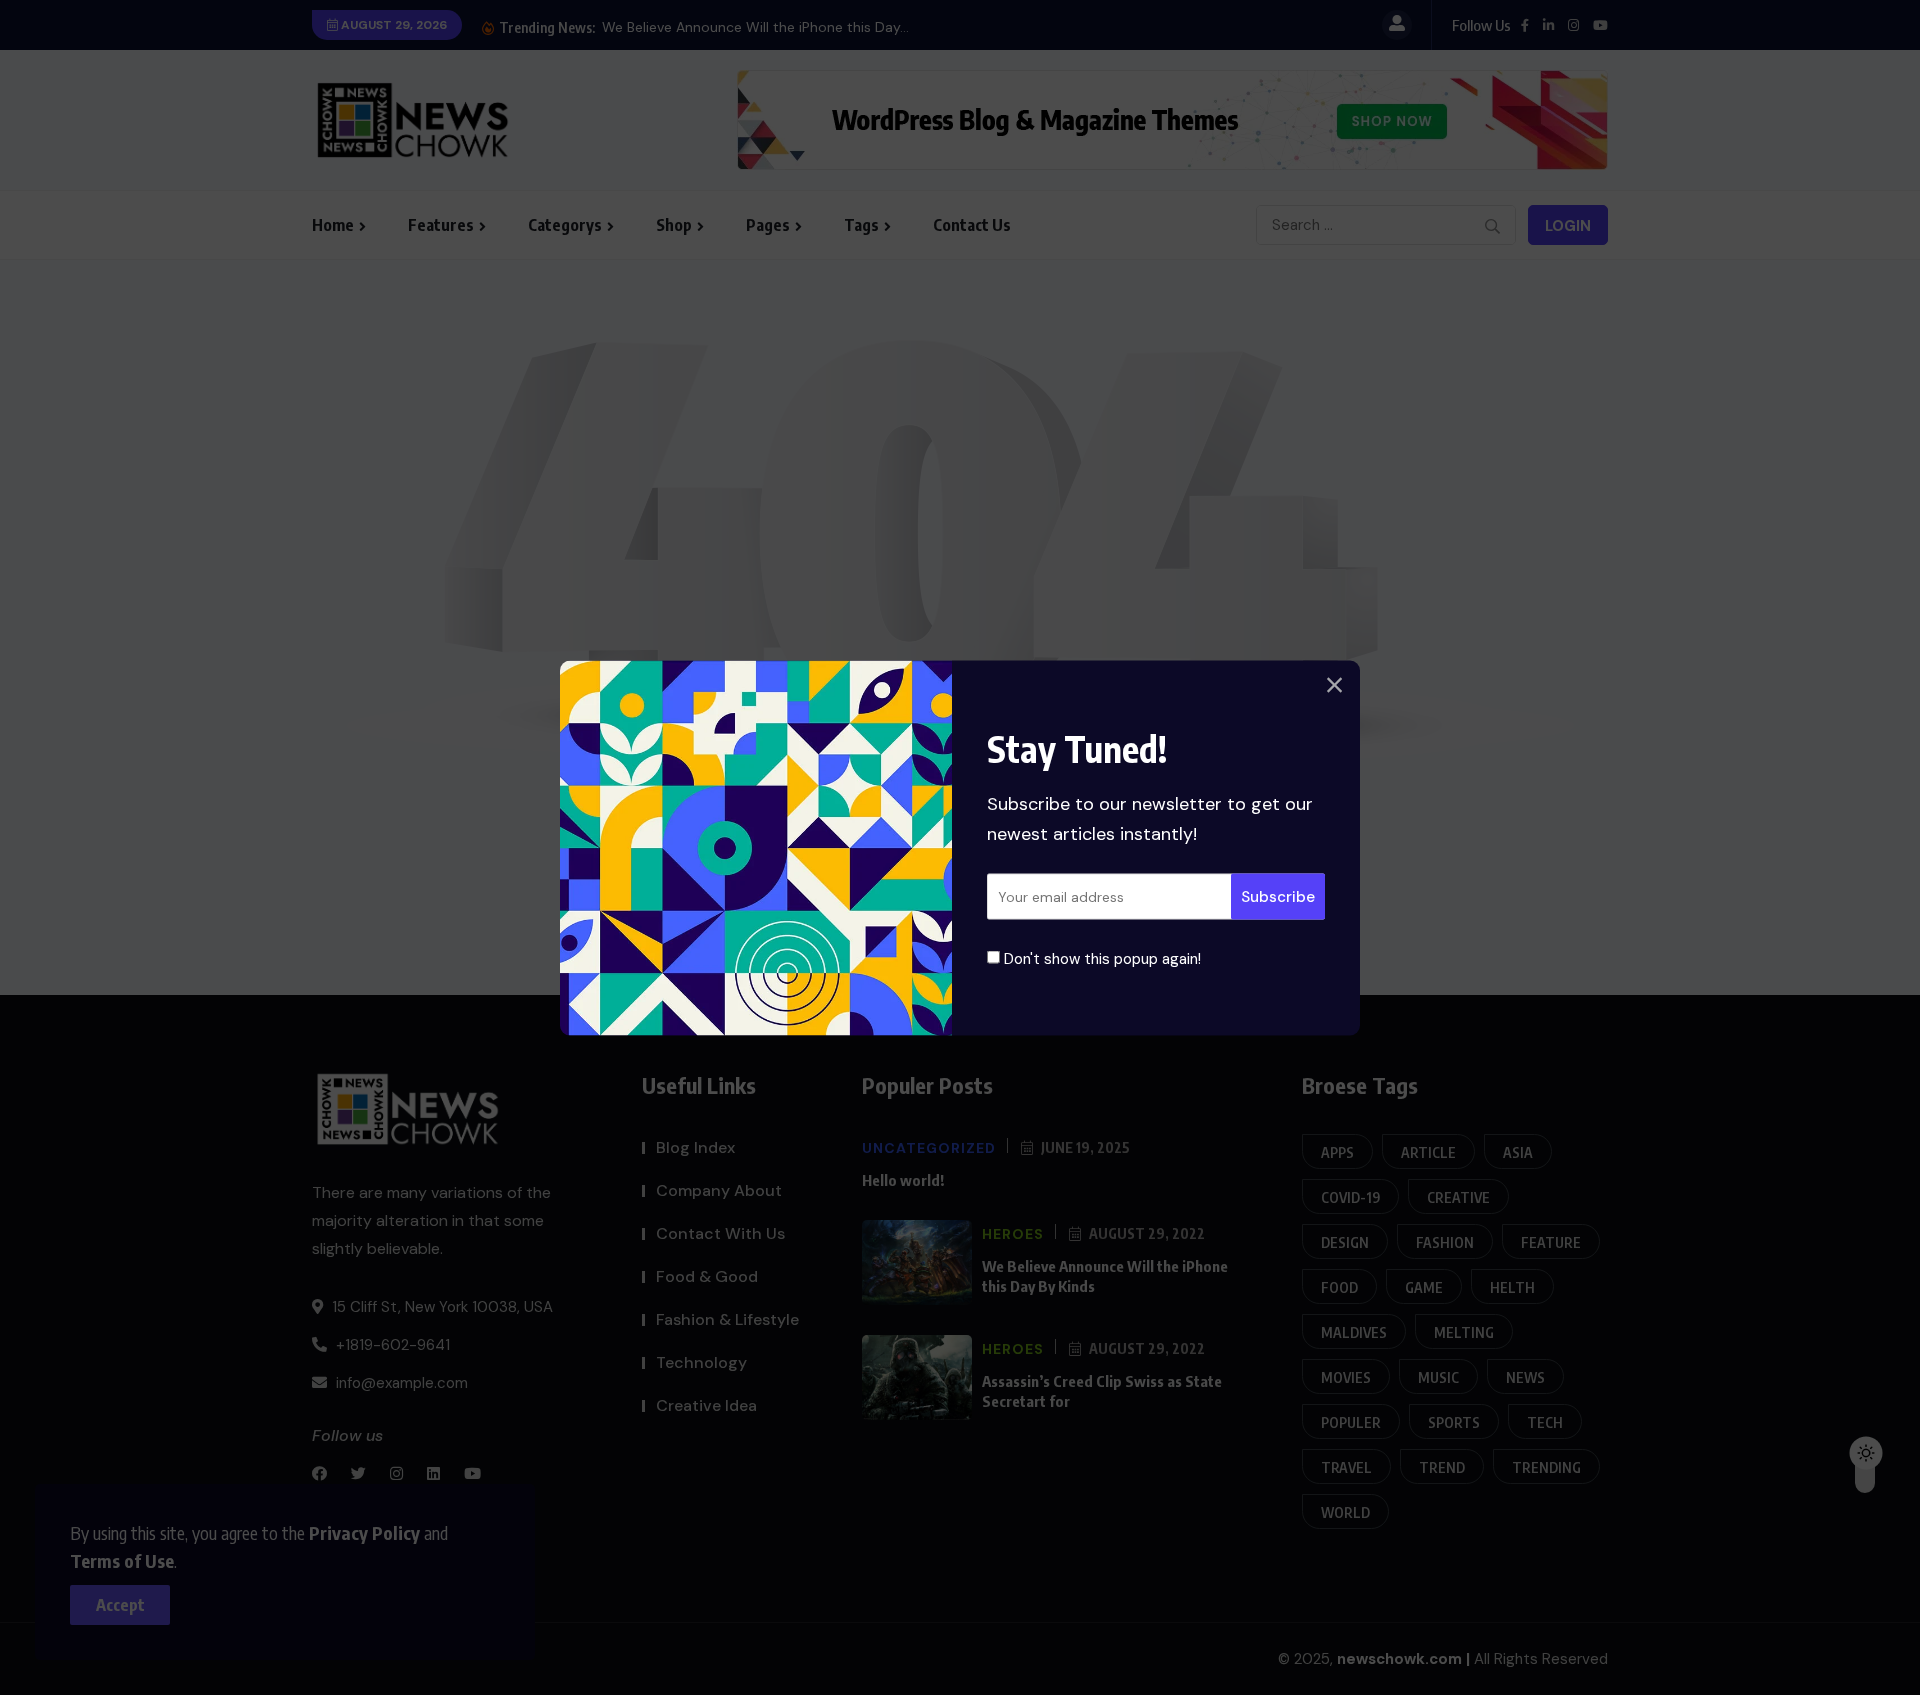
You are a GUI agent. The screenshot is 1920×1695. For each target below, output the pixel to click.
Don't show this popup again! (1100, 958)
